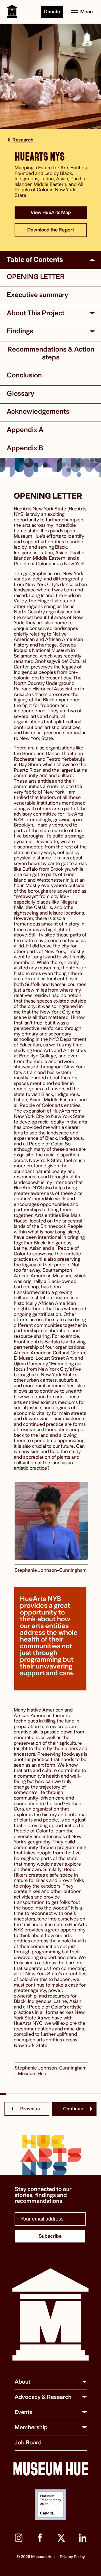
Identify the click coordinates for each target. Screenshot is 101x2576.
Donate (52, 12)
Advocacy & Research (43, 2397)
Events (23, 2412)
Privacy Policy (72, 2557)
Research (23, 140)
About (22, 2382)
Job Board (28, 2443)
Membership (31, 2427)
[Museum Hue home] (50, 2315)
